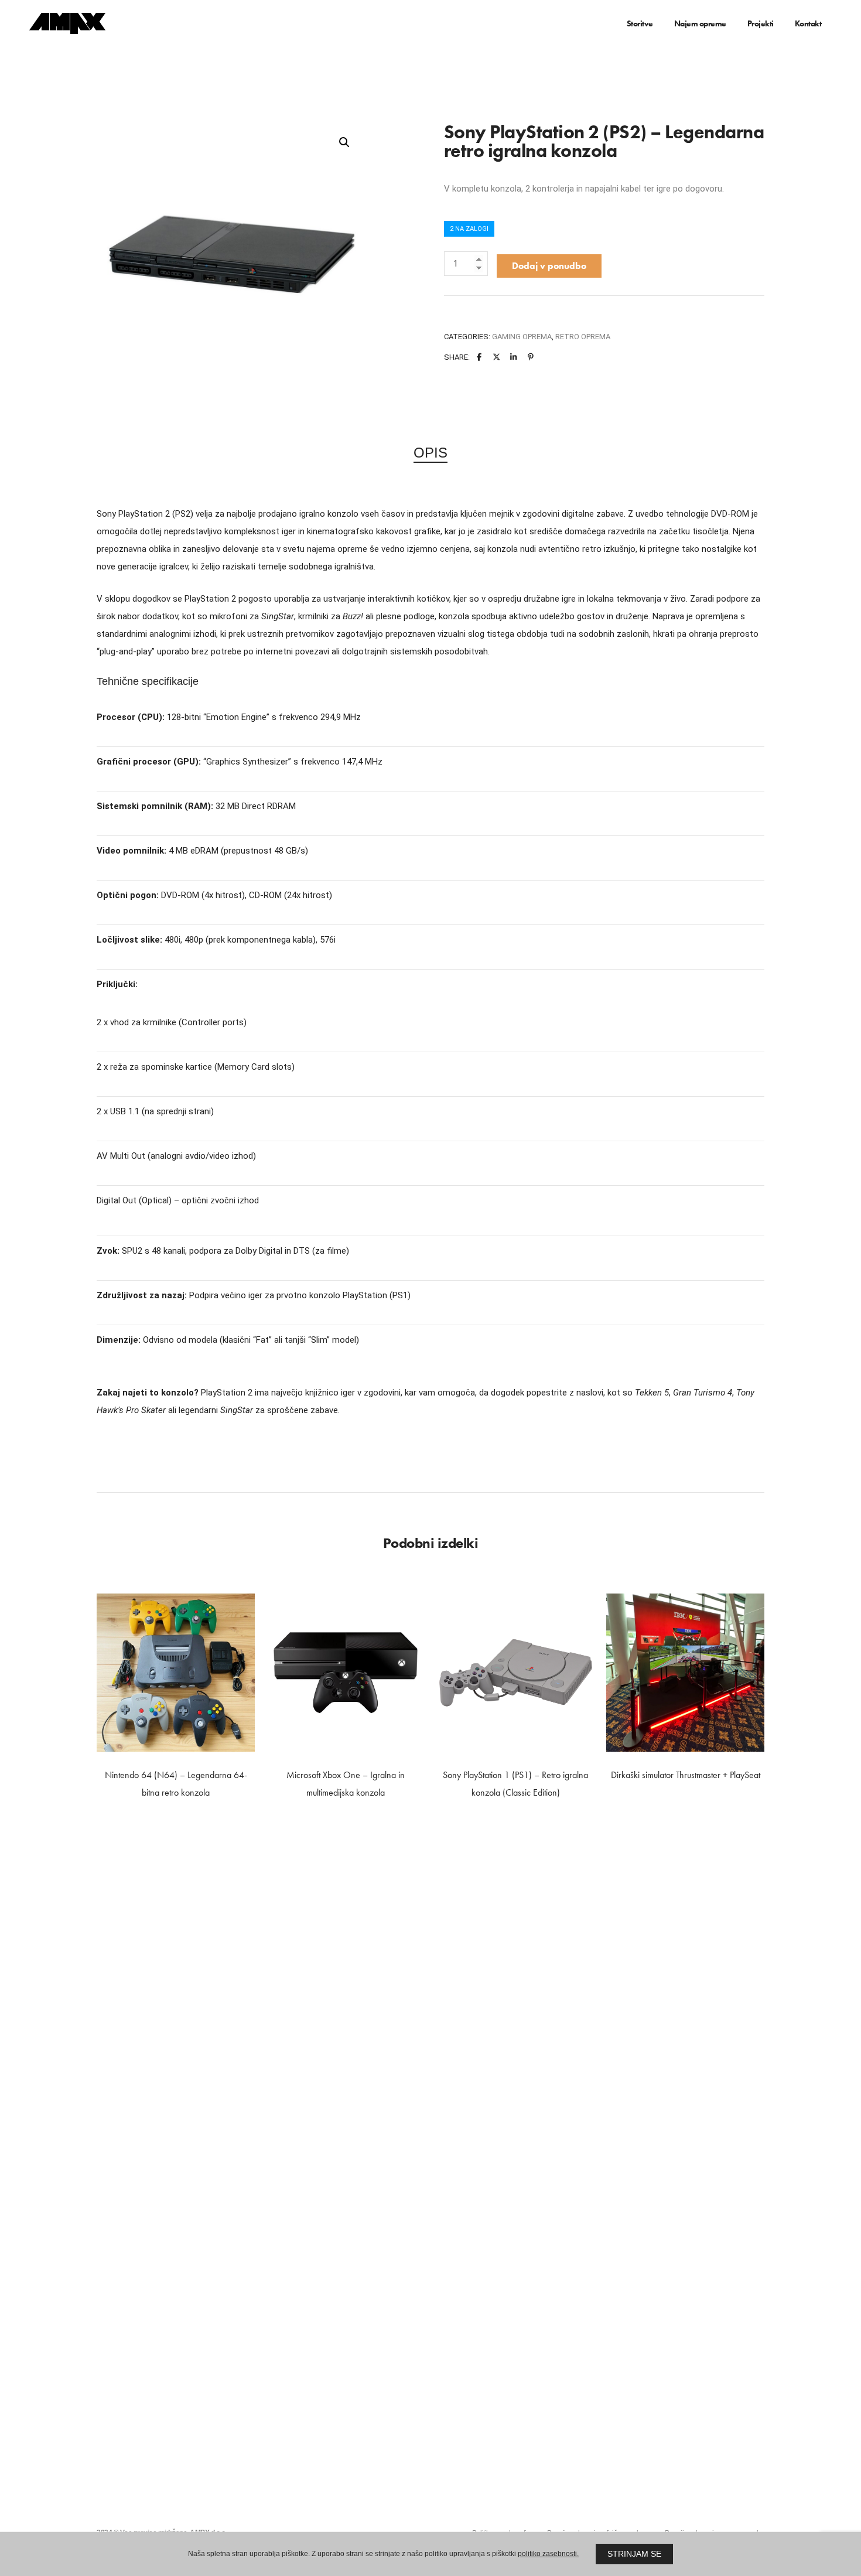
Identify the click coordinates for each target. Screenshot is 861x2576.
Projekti (761, 23)
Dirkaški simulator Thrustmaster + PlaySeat (686, 1775)
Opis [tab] (430, 453)
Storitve (640, 23)
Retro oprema (583, 337)
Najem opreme (700, 23)
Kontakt (808, 23)
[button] (344, 142)
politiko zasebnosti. (548, 2554)
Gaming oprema (522, 337)
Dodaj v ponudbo (549, 266)
